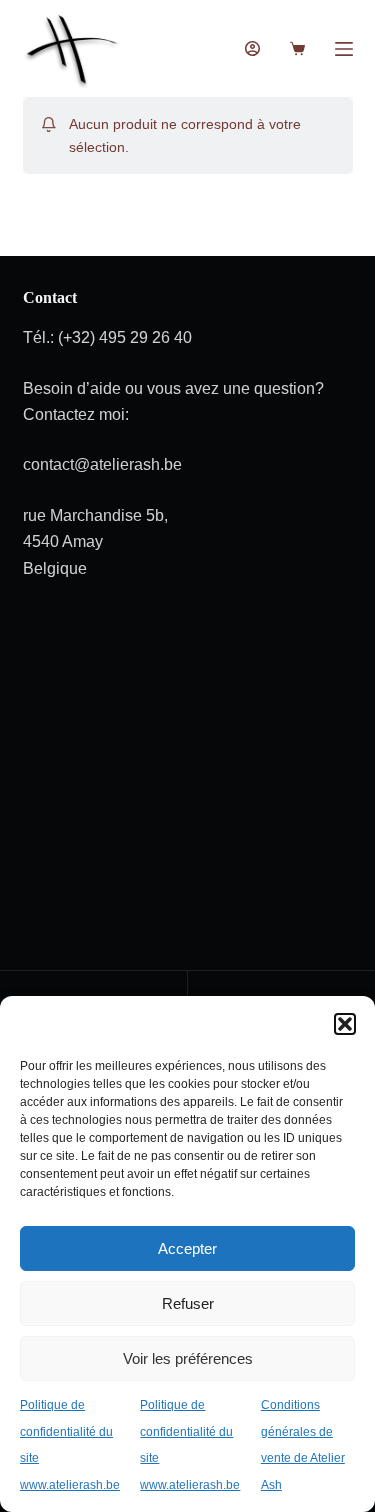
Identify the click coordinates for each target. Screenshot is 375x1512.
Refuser (188, 1303)
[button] (345, 1024)
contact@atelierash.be (102, 464)
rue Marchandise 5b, (95, 515)
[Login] (252, 48)
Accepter (187, 1248)
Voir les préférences (188, 1358)
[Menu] (344, 49)
